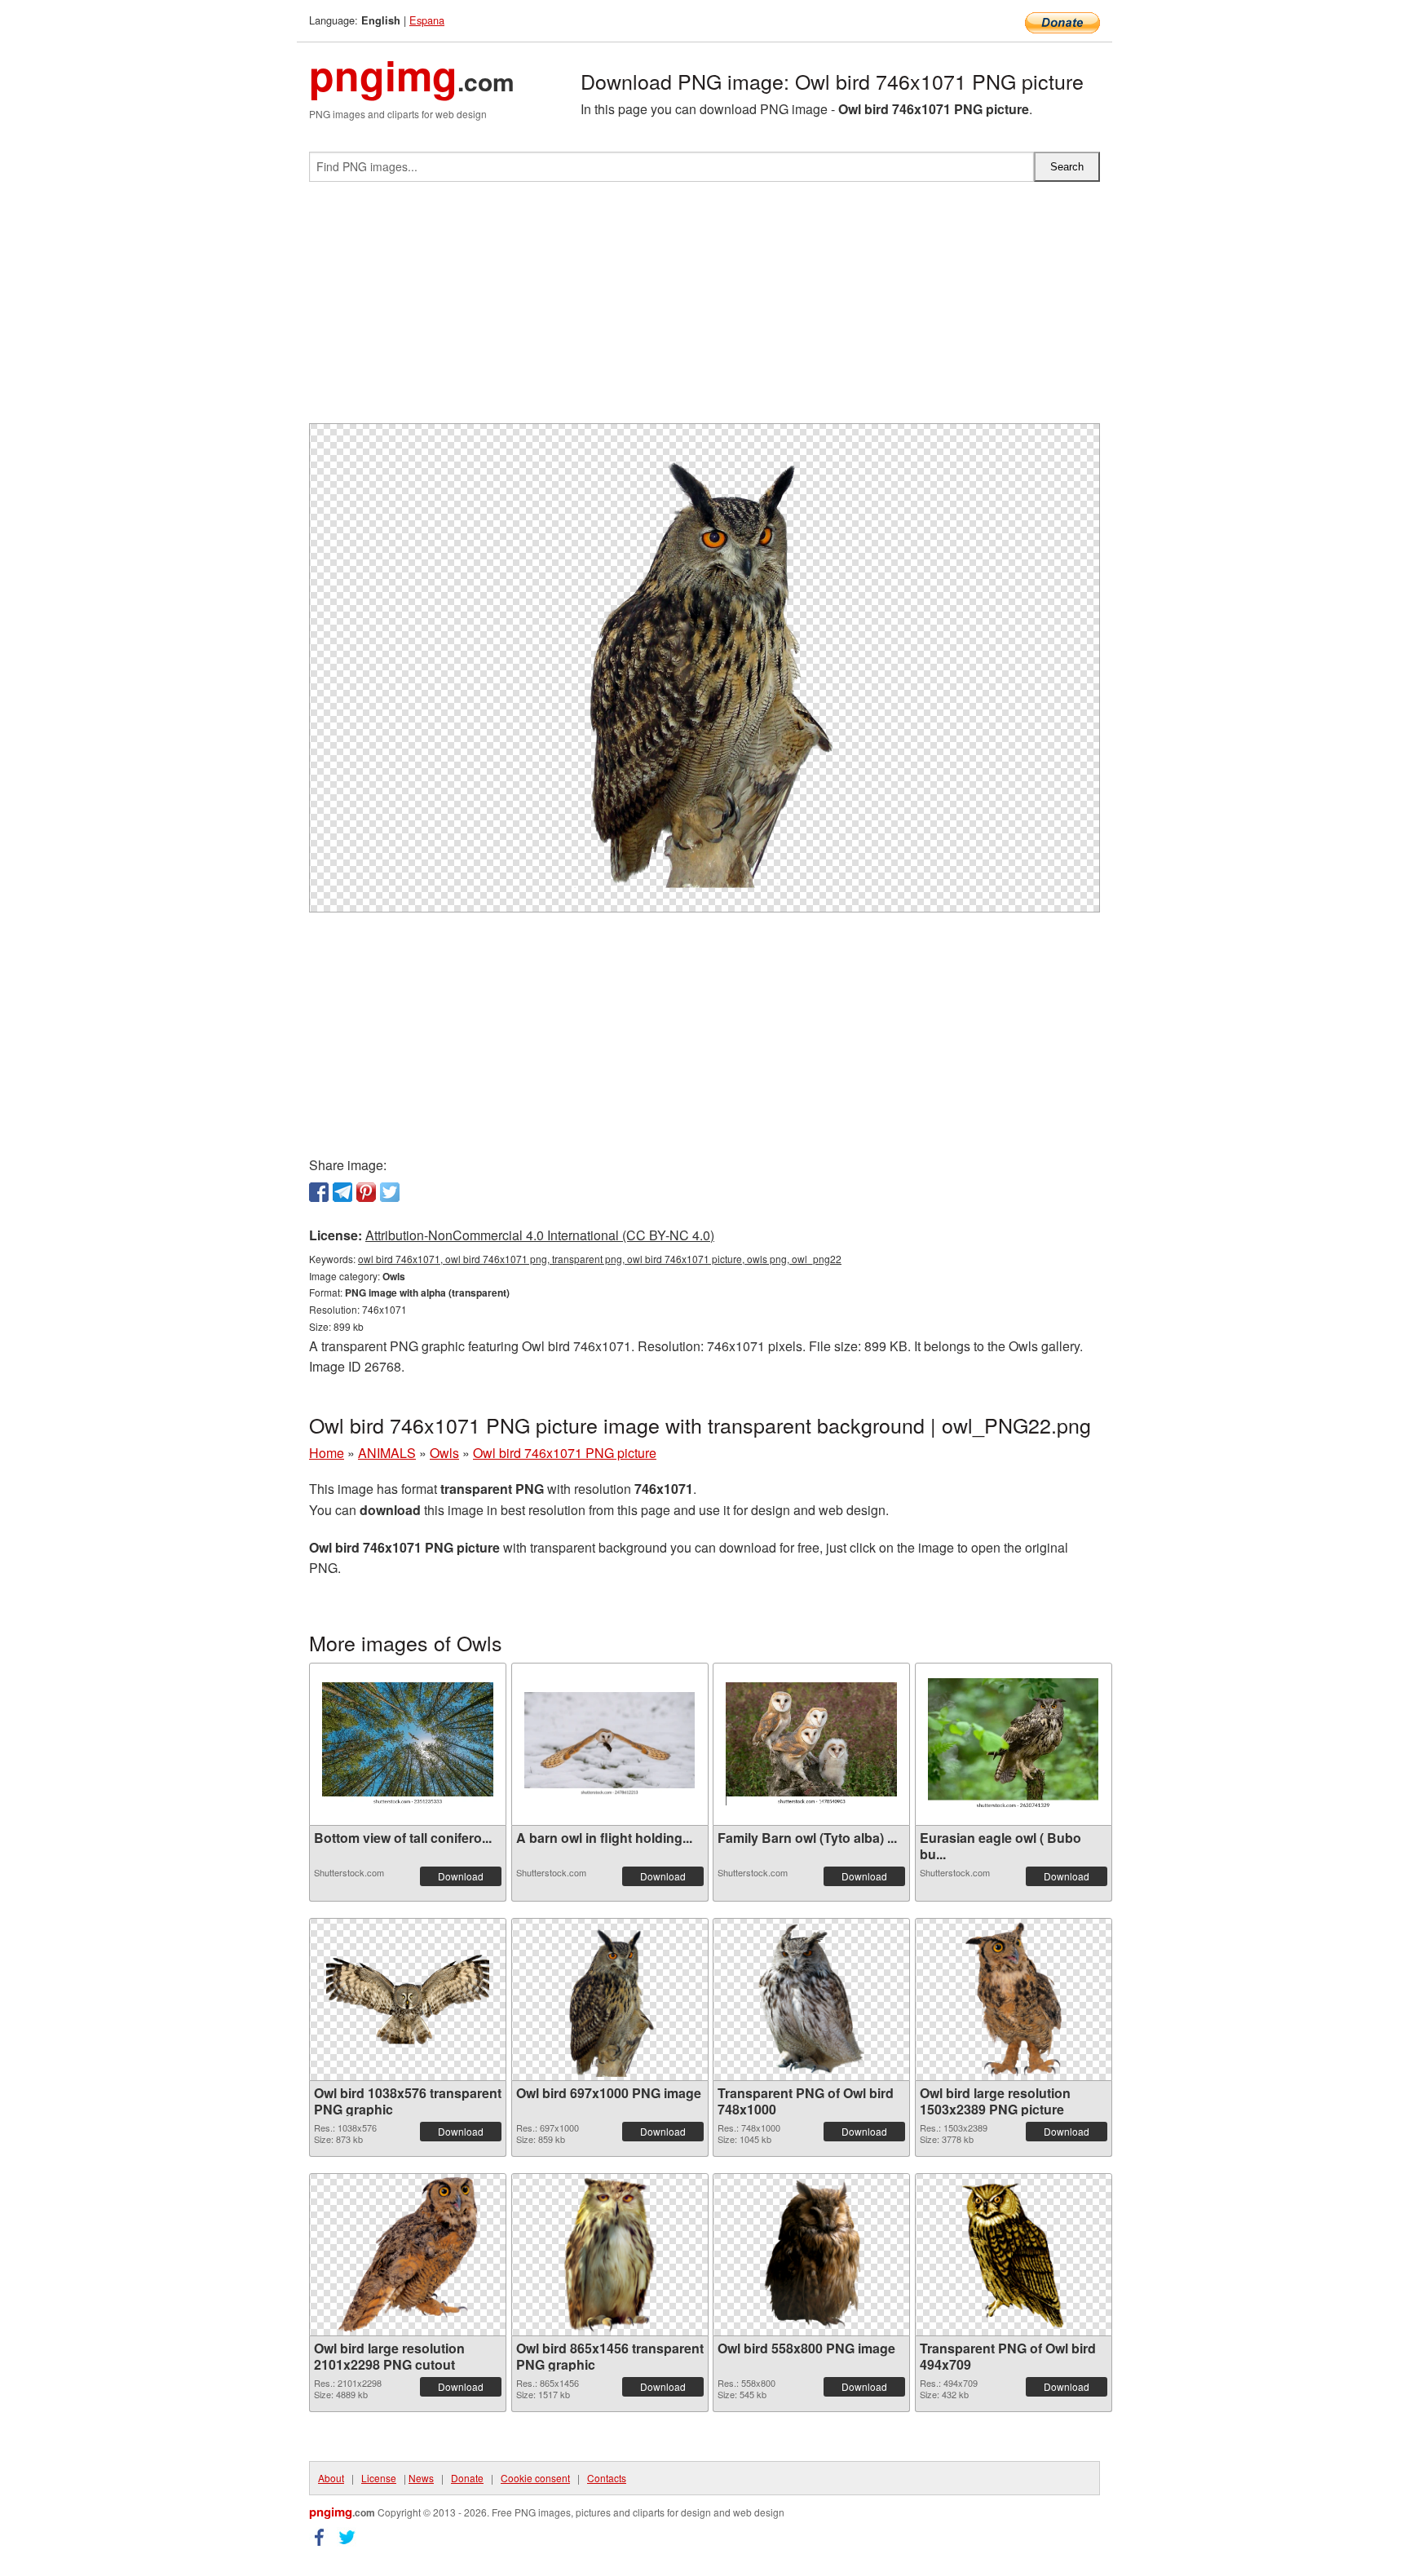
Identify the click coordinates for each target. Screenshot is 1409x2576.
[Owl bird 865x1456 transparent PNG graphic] (609, 2255)
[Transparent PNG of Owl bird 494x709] (1013, 2255)
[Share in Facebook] (319, 1192)
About (331, 2478)
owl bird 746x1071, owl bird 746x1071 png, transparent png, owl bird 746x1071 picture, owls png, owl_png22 (600, 1259)
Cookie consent (535, 2478)
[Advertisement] (704, 309)
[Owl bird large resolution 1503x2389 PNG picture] (1013, 1999)
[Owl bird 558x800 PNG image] (811, 2255)
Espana (427, 20)
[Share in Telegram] (342, 1192)
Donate (467, 2478)
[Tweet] (390, 1192)
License (379, 2478)
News (421, 2478)
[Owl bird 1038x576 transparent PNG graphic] (408, 1999)
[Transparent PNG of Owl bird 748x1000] (811, 1999)
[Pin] (366, 1192)
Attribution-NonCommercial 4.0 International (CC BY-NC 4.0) (540, 1235)
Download (461, 1876)
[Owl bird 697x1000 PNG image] (609, 1999)
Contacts (607, 2478)
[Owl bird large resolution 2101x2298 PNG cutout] (408, 2255)
